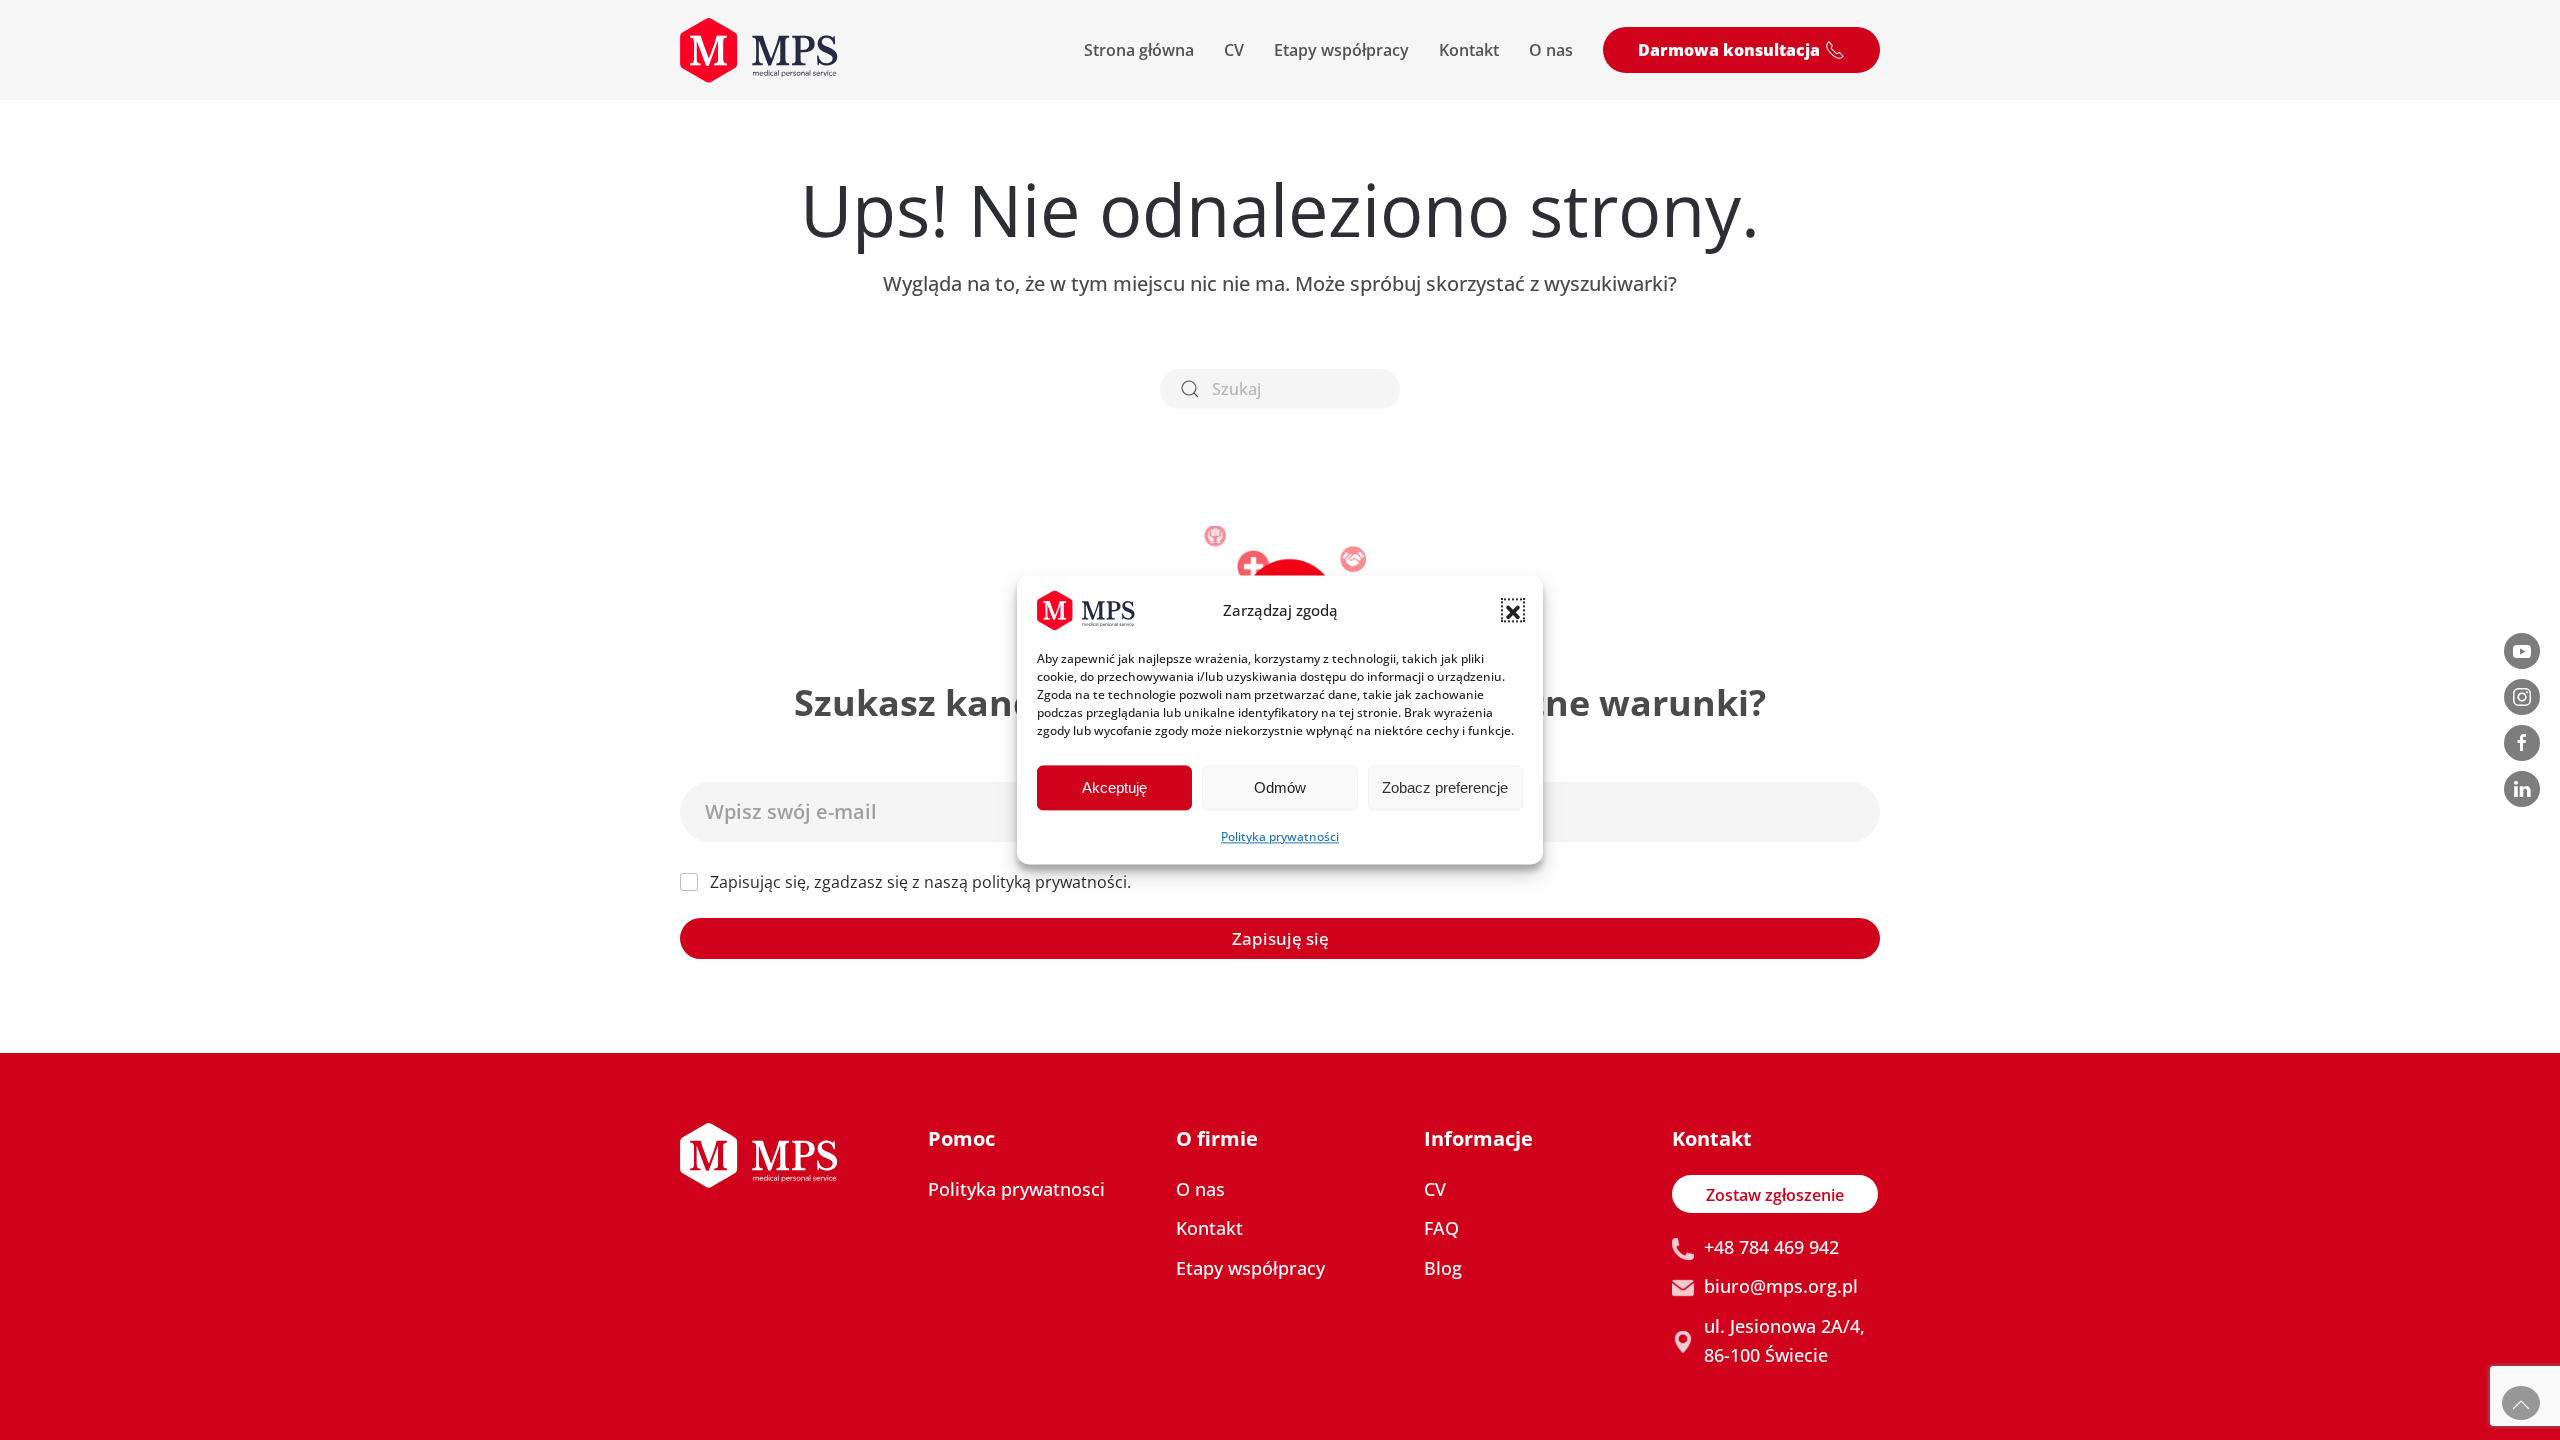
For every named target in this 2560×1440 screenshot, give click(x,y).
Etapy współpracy (1341, 50)
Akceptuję (1114, 787)
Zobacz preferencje (1445, 787)
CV (1234, 50)
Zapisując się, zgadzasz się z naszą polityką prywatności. (920, 882)
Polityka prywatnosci (1016, 1189)
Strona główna (1139, 50)
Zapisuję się (1280, 938)
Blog (1443, 1268)
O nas (1551, 50)
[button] (1513, 610)
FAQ (1441, 1228)
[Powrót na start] (759, 50)
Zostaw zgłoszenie (1775, 1195)
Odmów (1280, 787)
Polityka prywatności (1280, 836)
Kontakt (1469, 50)
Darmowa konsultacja (1729, 50)
